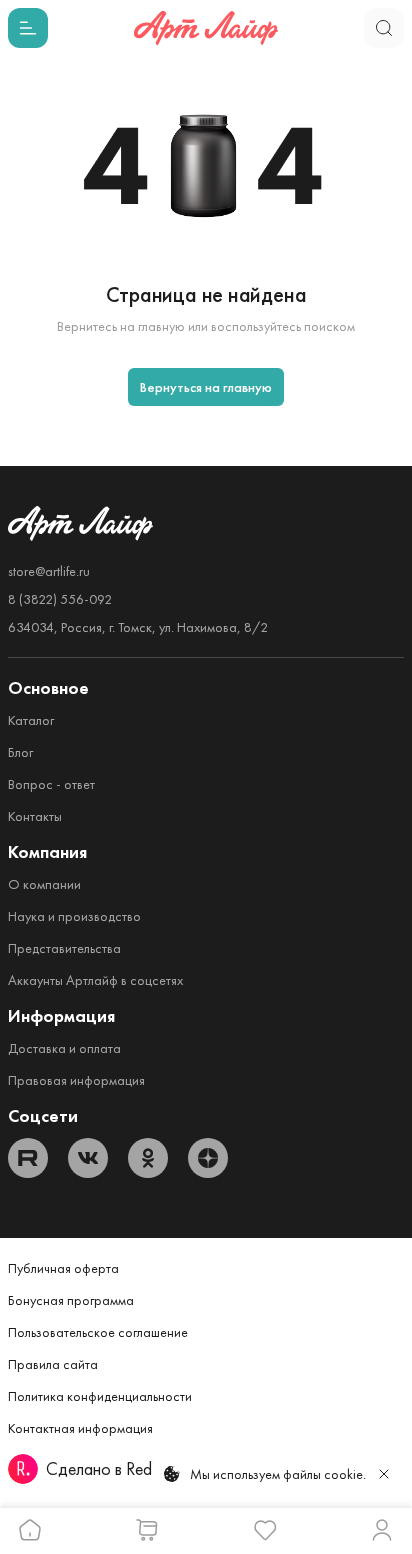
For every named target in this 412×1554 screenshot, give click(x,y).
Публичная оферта (63, 1268)
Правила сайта (53, 1364)
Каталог (31, 720)
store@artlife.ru (49, 571)
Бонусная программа (71, 1300)
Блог (20, 752)
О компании (44, 884)
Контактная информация (80, 1428)
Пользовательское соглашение (98, 1332)
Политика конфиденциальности (100, 1396)
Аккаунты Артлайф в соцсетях (95, 980)
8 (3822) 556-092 (60, 599)
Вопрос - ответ (51, 784)
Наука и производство (74, 916)
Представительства (64, 948)
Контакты (35, 816)
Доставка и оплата (64, 1048)
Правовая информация (76, 1080)
